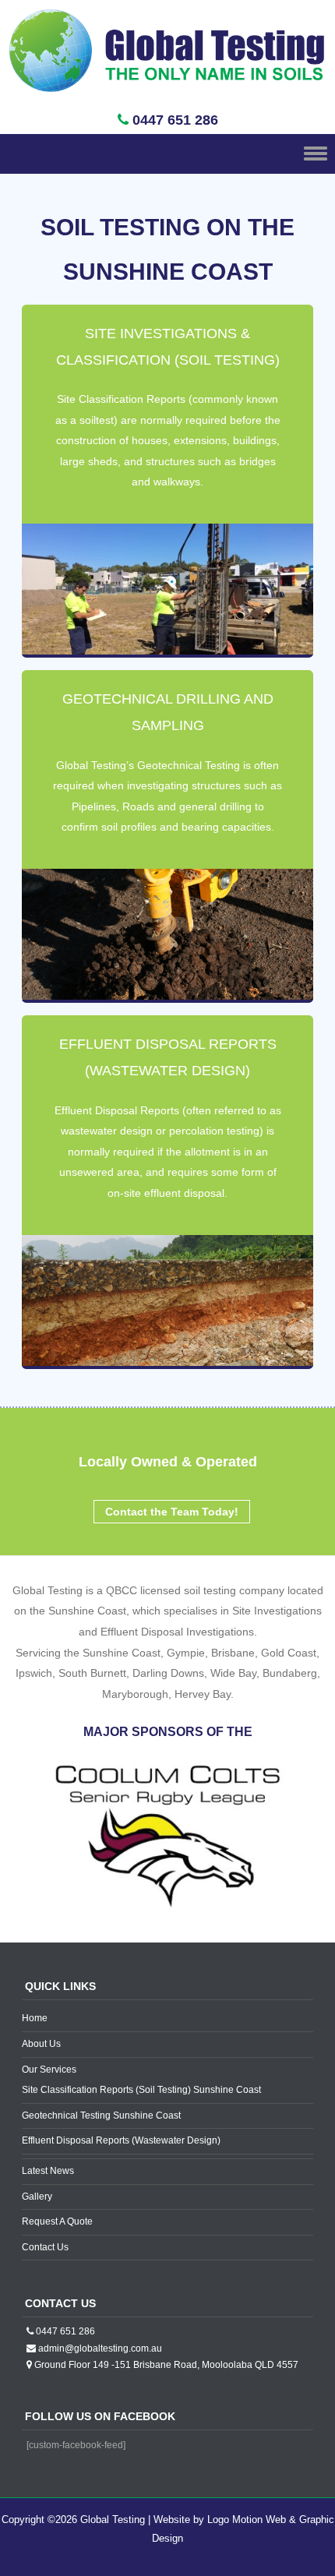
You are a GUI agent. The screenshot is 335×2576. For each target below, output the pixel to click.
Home (35, 2018)
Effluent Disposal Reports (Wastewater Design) (121, 2140)
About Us (41, 2044)
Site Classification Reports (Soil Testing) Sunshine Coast (141, 2090)
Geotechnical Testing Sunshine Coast (101, 2115)
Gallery (37, 2197)
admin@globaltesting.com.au (100, 2348)
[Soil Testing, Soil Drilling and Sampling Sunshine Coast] (167, 96)
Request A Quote (57, 2221)
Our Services (49, 2070)
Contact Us (45, 2247)
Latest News (48, 2171)
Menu (167, 154)
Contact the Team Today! (172, 1512)
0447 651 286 (175, 120)
